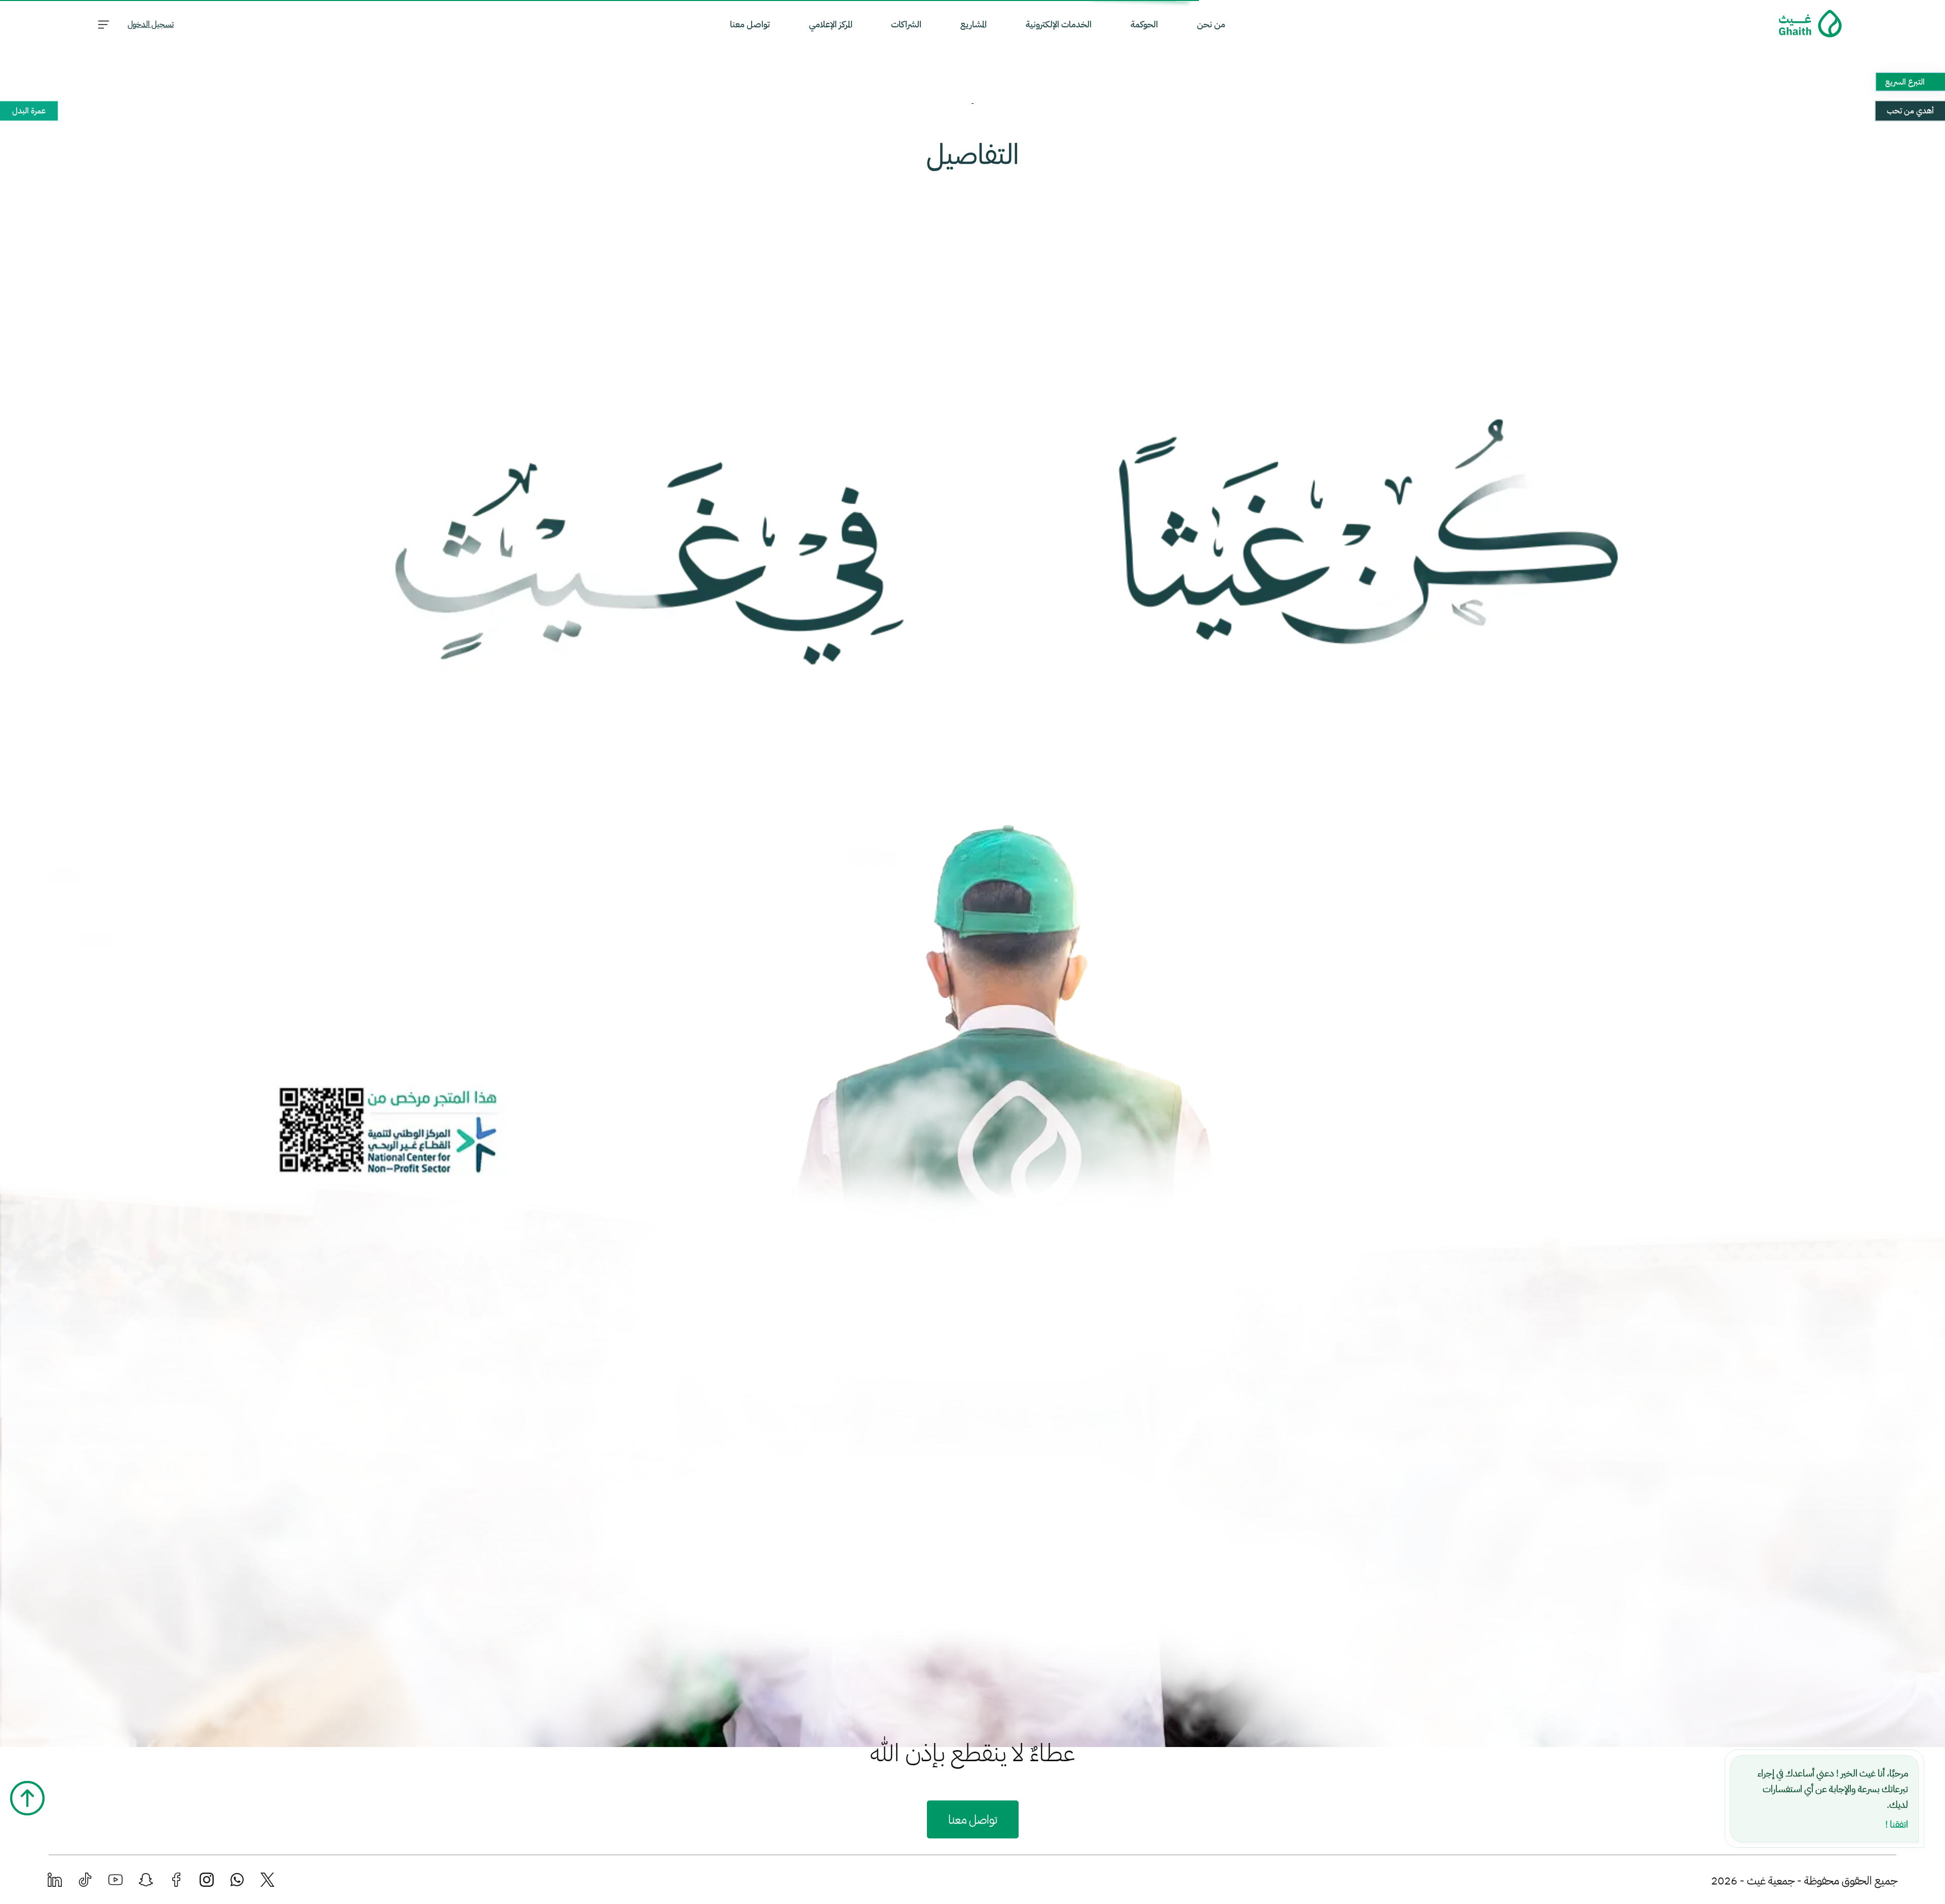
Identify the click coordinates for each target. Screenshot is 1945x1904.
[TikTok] (85, 1880)
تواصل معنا (973, 1820)
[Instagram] (207, 1880)
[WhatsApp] (237, 1880)
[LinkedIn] (55, 1880)
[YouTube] (115, 1880)
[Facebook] (176, 1880)
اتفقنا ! (1897, 1824)
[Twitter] (267, 1880)
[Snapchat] (146, 1880)
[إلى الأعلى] (27, 1798)
